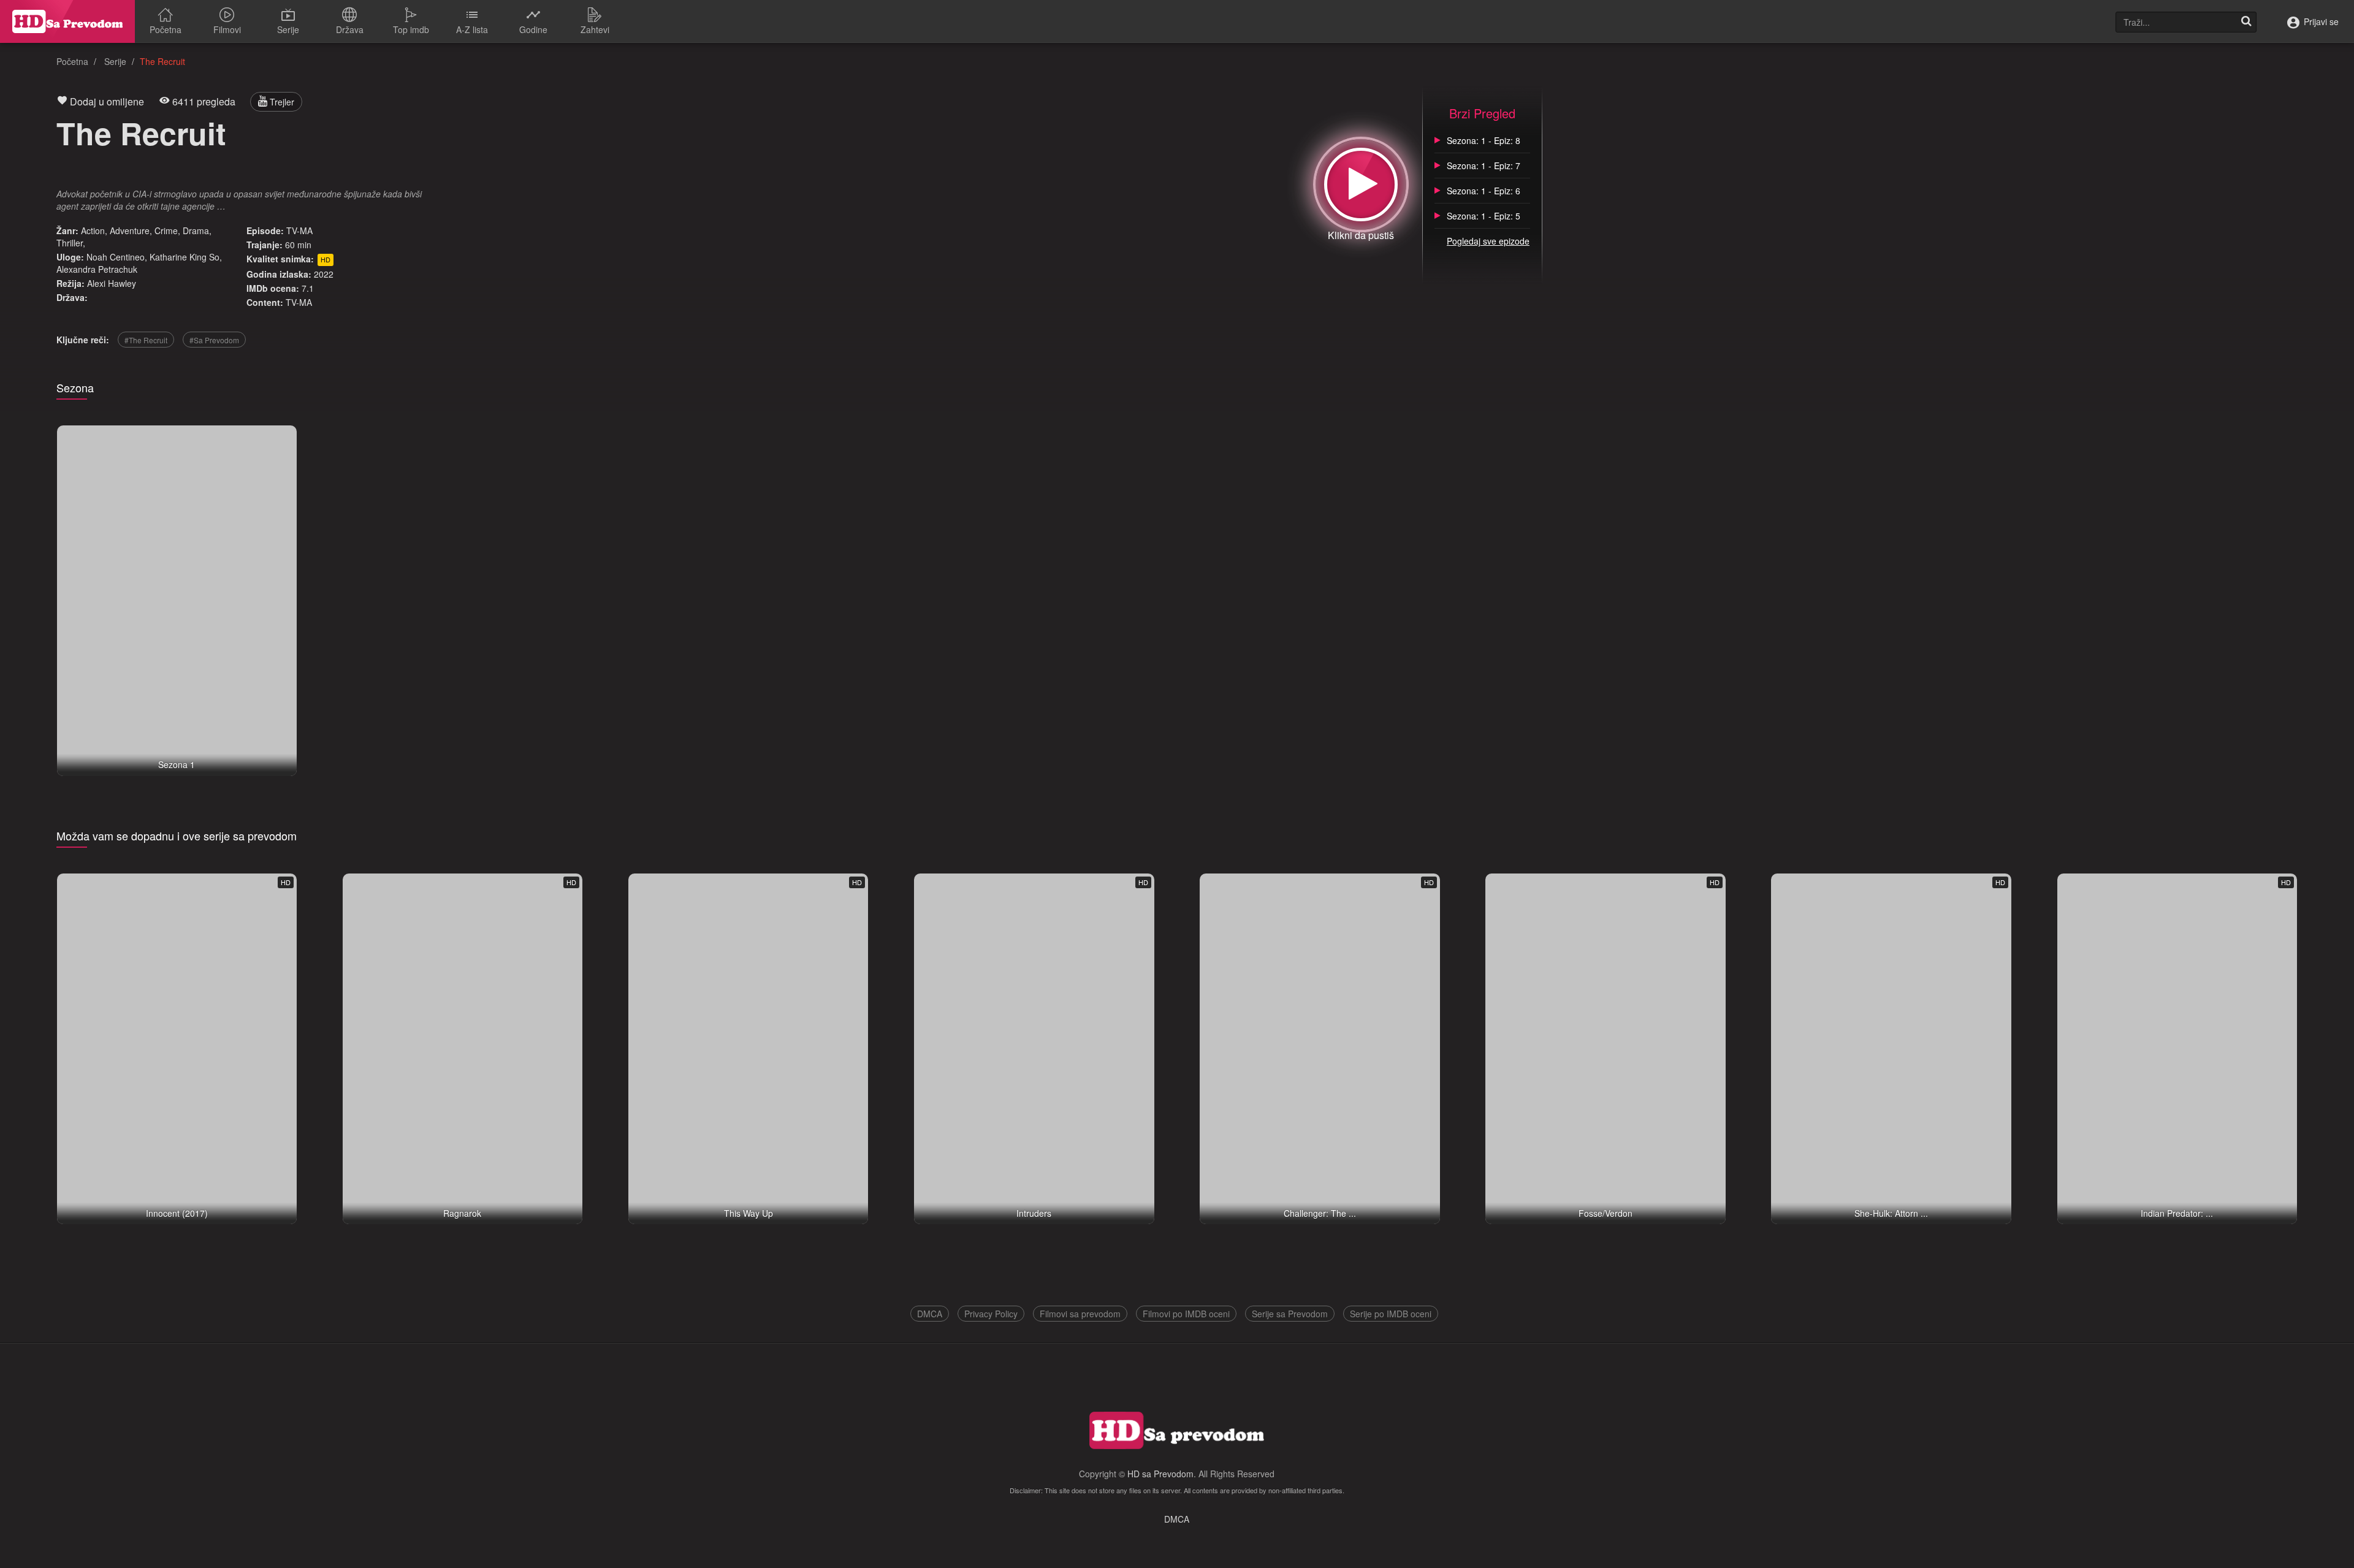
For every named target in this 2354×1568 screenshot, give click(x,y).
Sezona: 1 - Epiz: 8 (1484, 140)
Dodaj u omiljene (106, 101)
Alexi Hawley (112, 283)
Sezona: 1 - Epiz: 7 (1484, 166)
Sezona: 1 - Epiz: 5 (1484, 216)
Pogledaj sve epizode (1488, 241)
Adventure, (131, 230)
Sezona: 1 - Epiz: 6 (1484, 191)
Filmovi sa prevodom (1080, 1314)
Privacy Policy (991, 1314)
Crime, (167, 230)
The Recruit (141, 133)
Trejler (281, 102)
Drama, (197, 230)
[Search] (2246, 22)
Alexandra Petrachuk (97, 269)
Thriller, (71, 243)
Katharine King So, (186, 257)
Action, (94, 230)
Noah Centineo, (117, 257)
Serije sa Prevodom (1290, 1314)
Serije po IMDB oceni (1391, 1314)
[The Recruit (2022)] (1361, 185)
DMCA (930, 1314)
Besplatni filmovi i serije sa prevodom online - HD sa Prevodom (67, 21)
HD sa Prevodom (1160, 1474)
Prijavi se (2320, 21)
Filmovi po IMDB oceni (1186, 1314)
